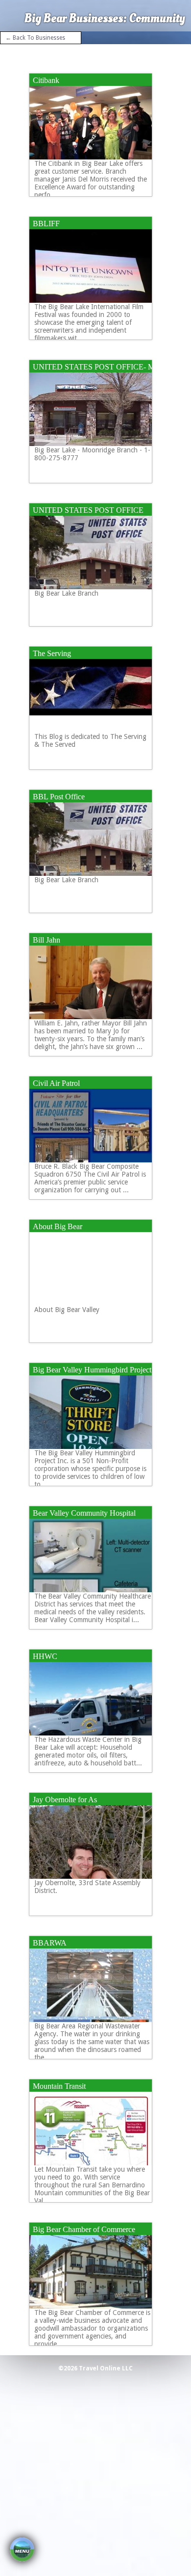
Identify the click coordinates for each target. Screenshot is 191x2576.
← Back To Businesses (35, 38)
